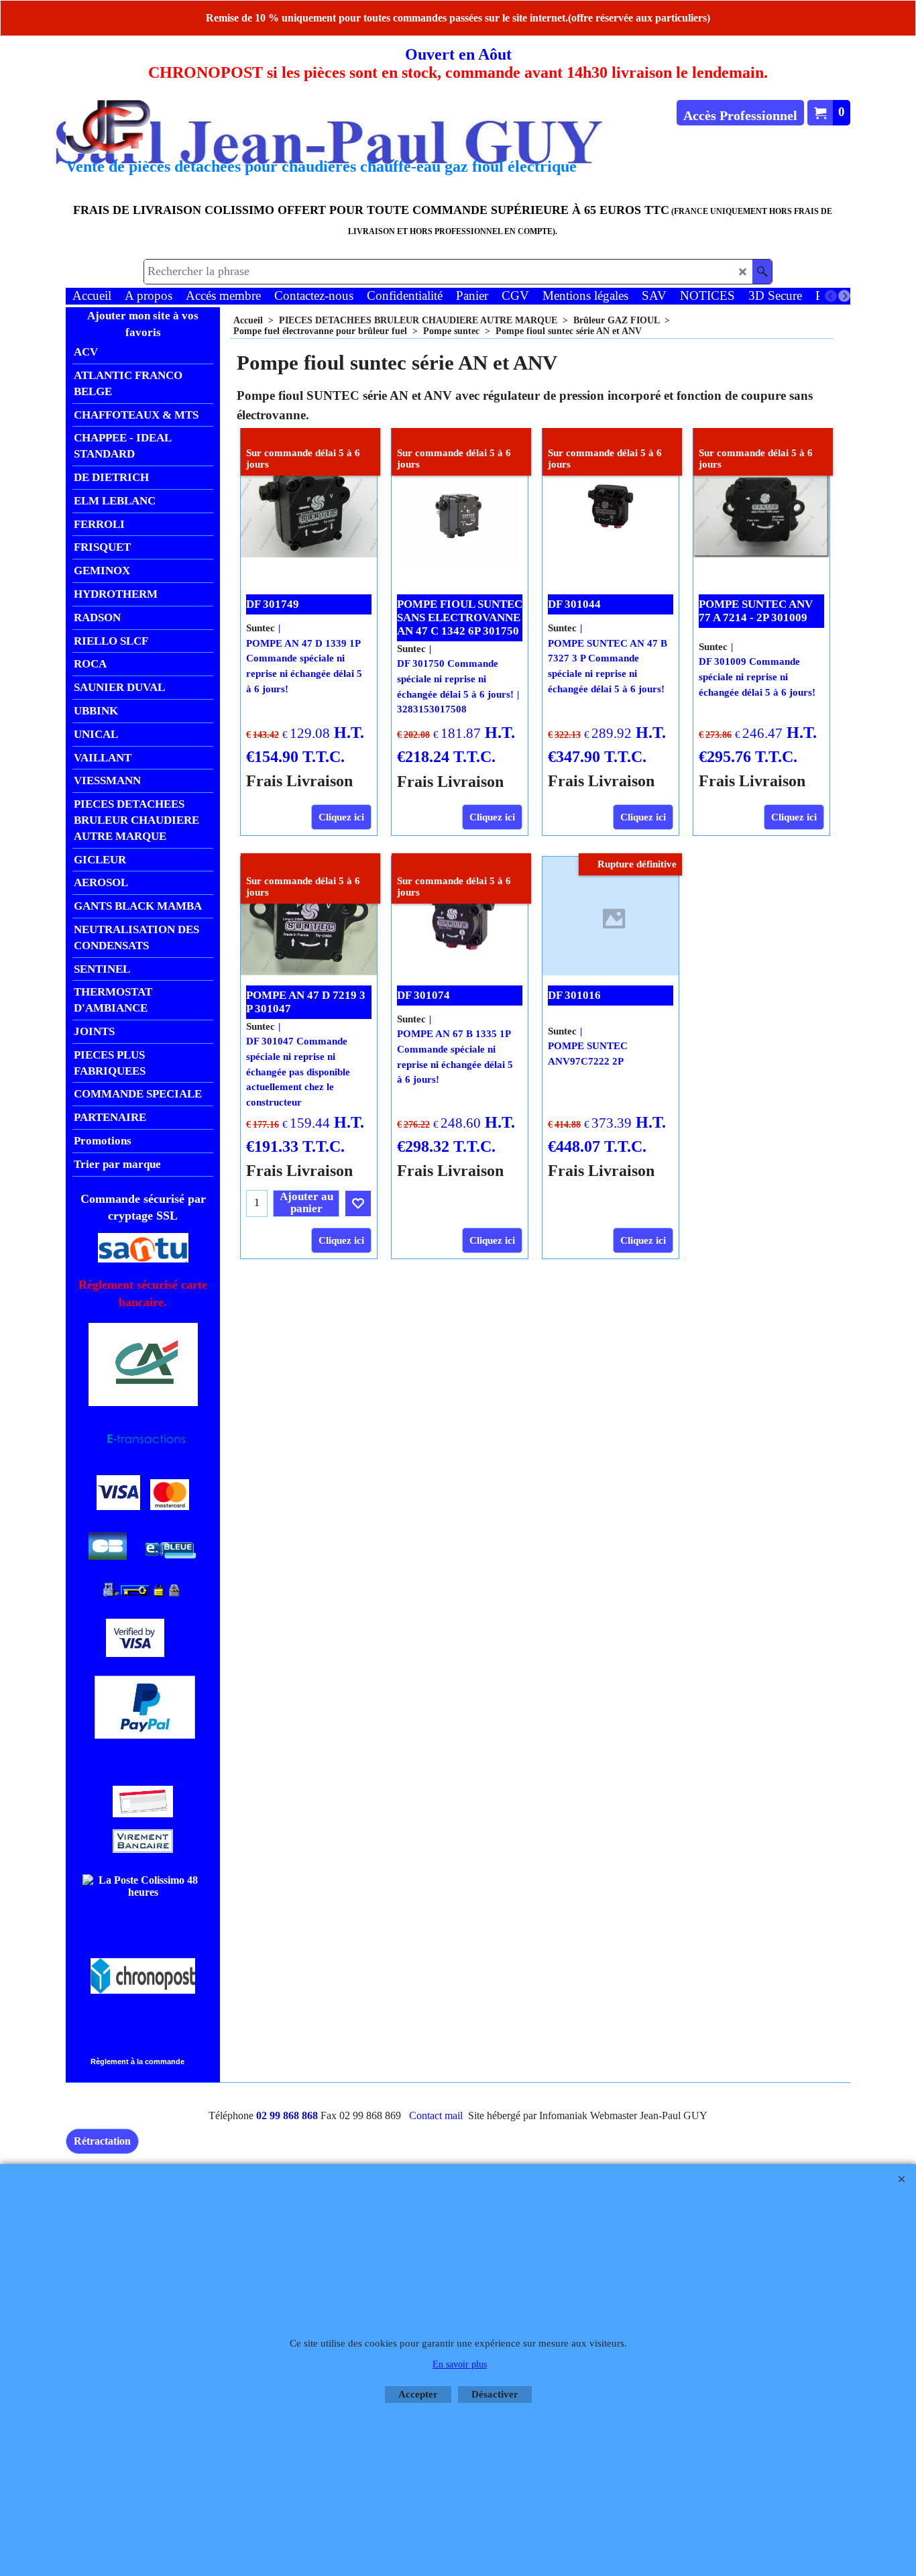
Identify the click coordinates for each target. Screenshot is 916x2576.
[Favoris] (358, 1203)
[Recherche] (762, 272)
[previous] (831, 296)
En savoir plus (460, 2364)
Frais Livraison (299, 781)
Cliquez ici (341, 817)
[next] (844, 296)
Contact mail (436, 2115)
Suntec (261, 628)
